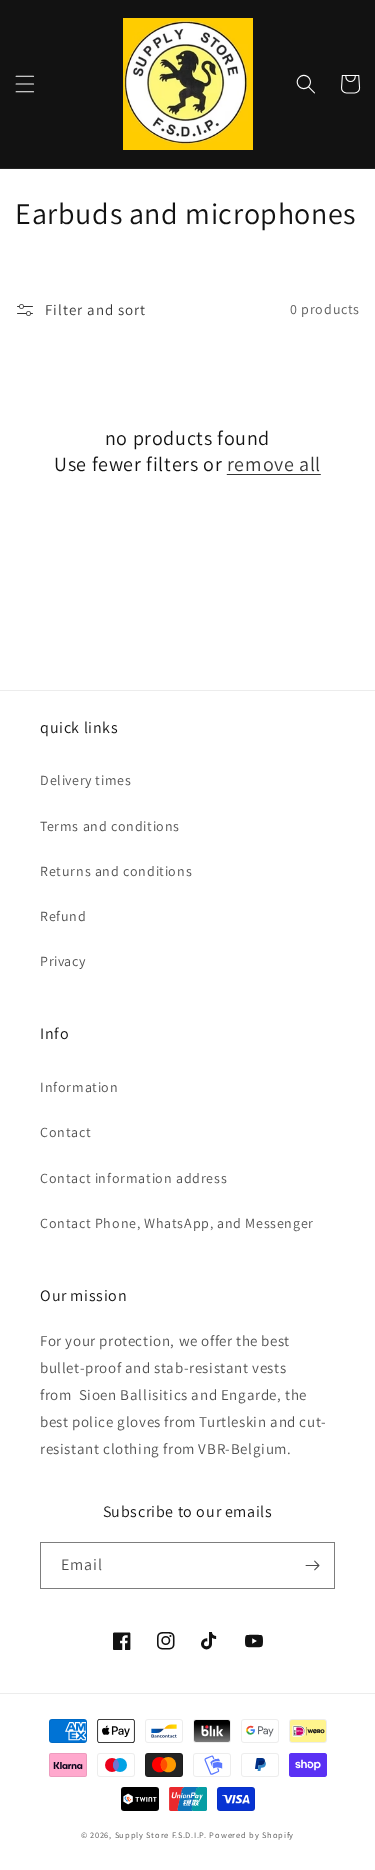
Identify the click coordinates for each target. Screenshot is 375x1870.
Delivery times (85, 780)
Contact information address (133, 1178)
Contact (65, 1132)
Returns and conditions (116, 871)
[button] (25, 84)
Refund (63, 916)
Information (79, 1087)
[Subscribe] (312, 1565)
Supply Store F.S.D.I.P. (161, 1834)
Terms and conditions (110, 826)
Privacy (62, 961)
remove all (274, 464)
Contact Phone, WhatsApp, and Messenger (177, 1223)
